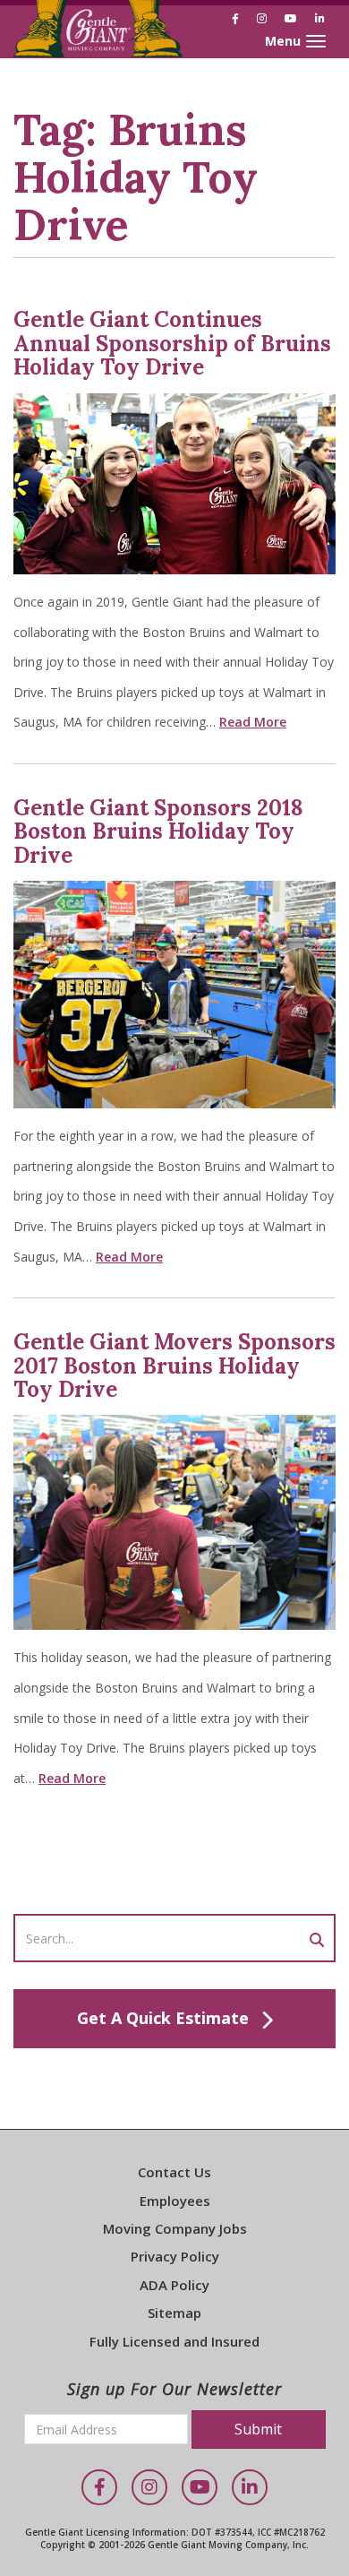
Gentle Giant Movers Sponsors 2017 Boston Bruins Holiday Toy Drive (174, 1366)
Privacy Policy (175, 2256)
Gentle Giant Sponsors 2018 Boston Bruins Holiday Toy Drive (158, 831)
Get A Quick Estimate (163, 2018)
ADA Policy (174, 2285)
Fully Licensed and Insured (174, 2341)
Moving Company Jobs (175, 2228)
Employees (175, 2201)
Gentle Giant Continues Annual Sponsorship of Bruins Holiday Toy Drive (172, 343)
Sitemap (174, 2313)
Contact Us (174, 2172)
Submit (258, 2429)
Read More (253, 722)
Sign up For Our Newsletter (174, 2389)
